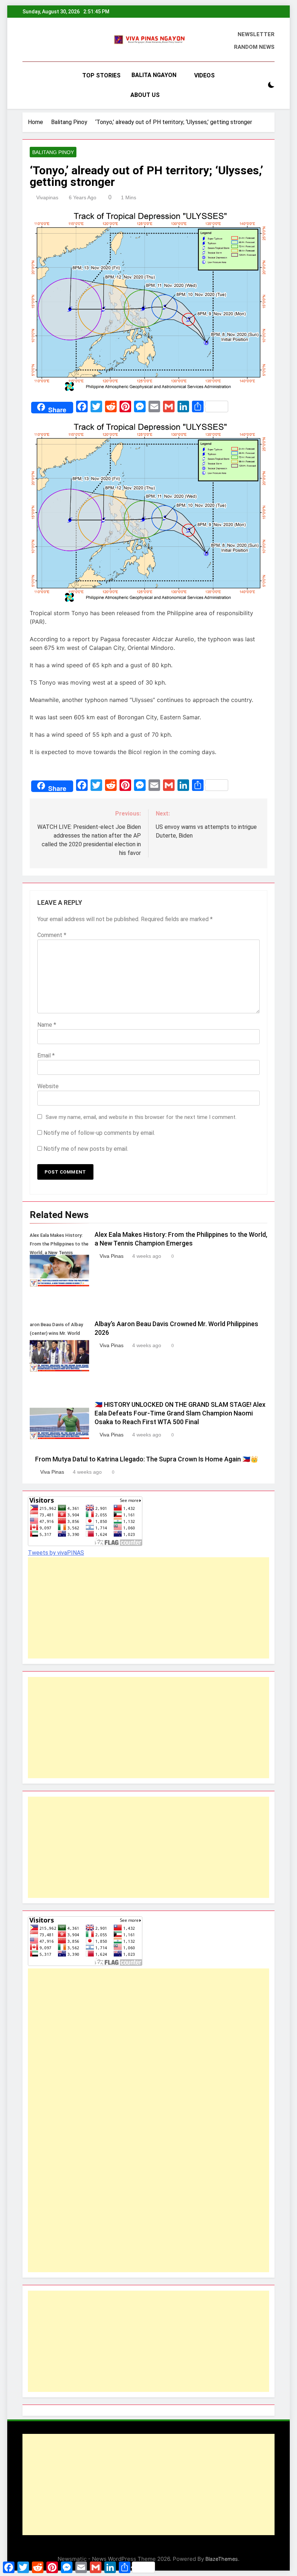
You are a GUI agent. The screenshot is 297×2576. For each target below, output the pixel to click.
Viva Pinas (112, 1256)
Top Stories (101, 75)
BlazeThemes (222, 2559)
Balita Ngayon (154, 75)
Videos (204, 75)
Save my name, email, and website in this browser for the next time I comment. (141, 1117)
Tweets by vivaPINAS (56, 1553)
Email (46, 1055)
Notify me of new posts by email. (86, 1149)
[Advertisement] (148, 1608)
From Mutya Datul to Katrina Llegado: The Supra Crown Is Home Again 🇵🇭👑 (147, 1459)
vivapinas (47, 197)
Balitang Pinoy (53, 152)
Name (47, 1025)
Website (48, 1086)
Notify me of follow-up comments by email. (99, 1133)
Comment (52, 935)
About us (145, 95)
